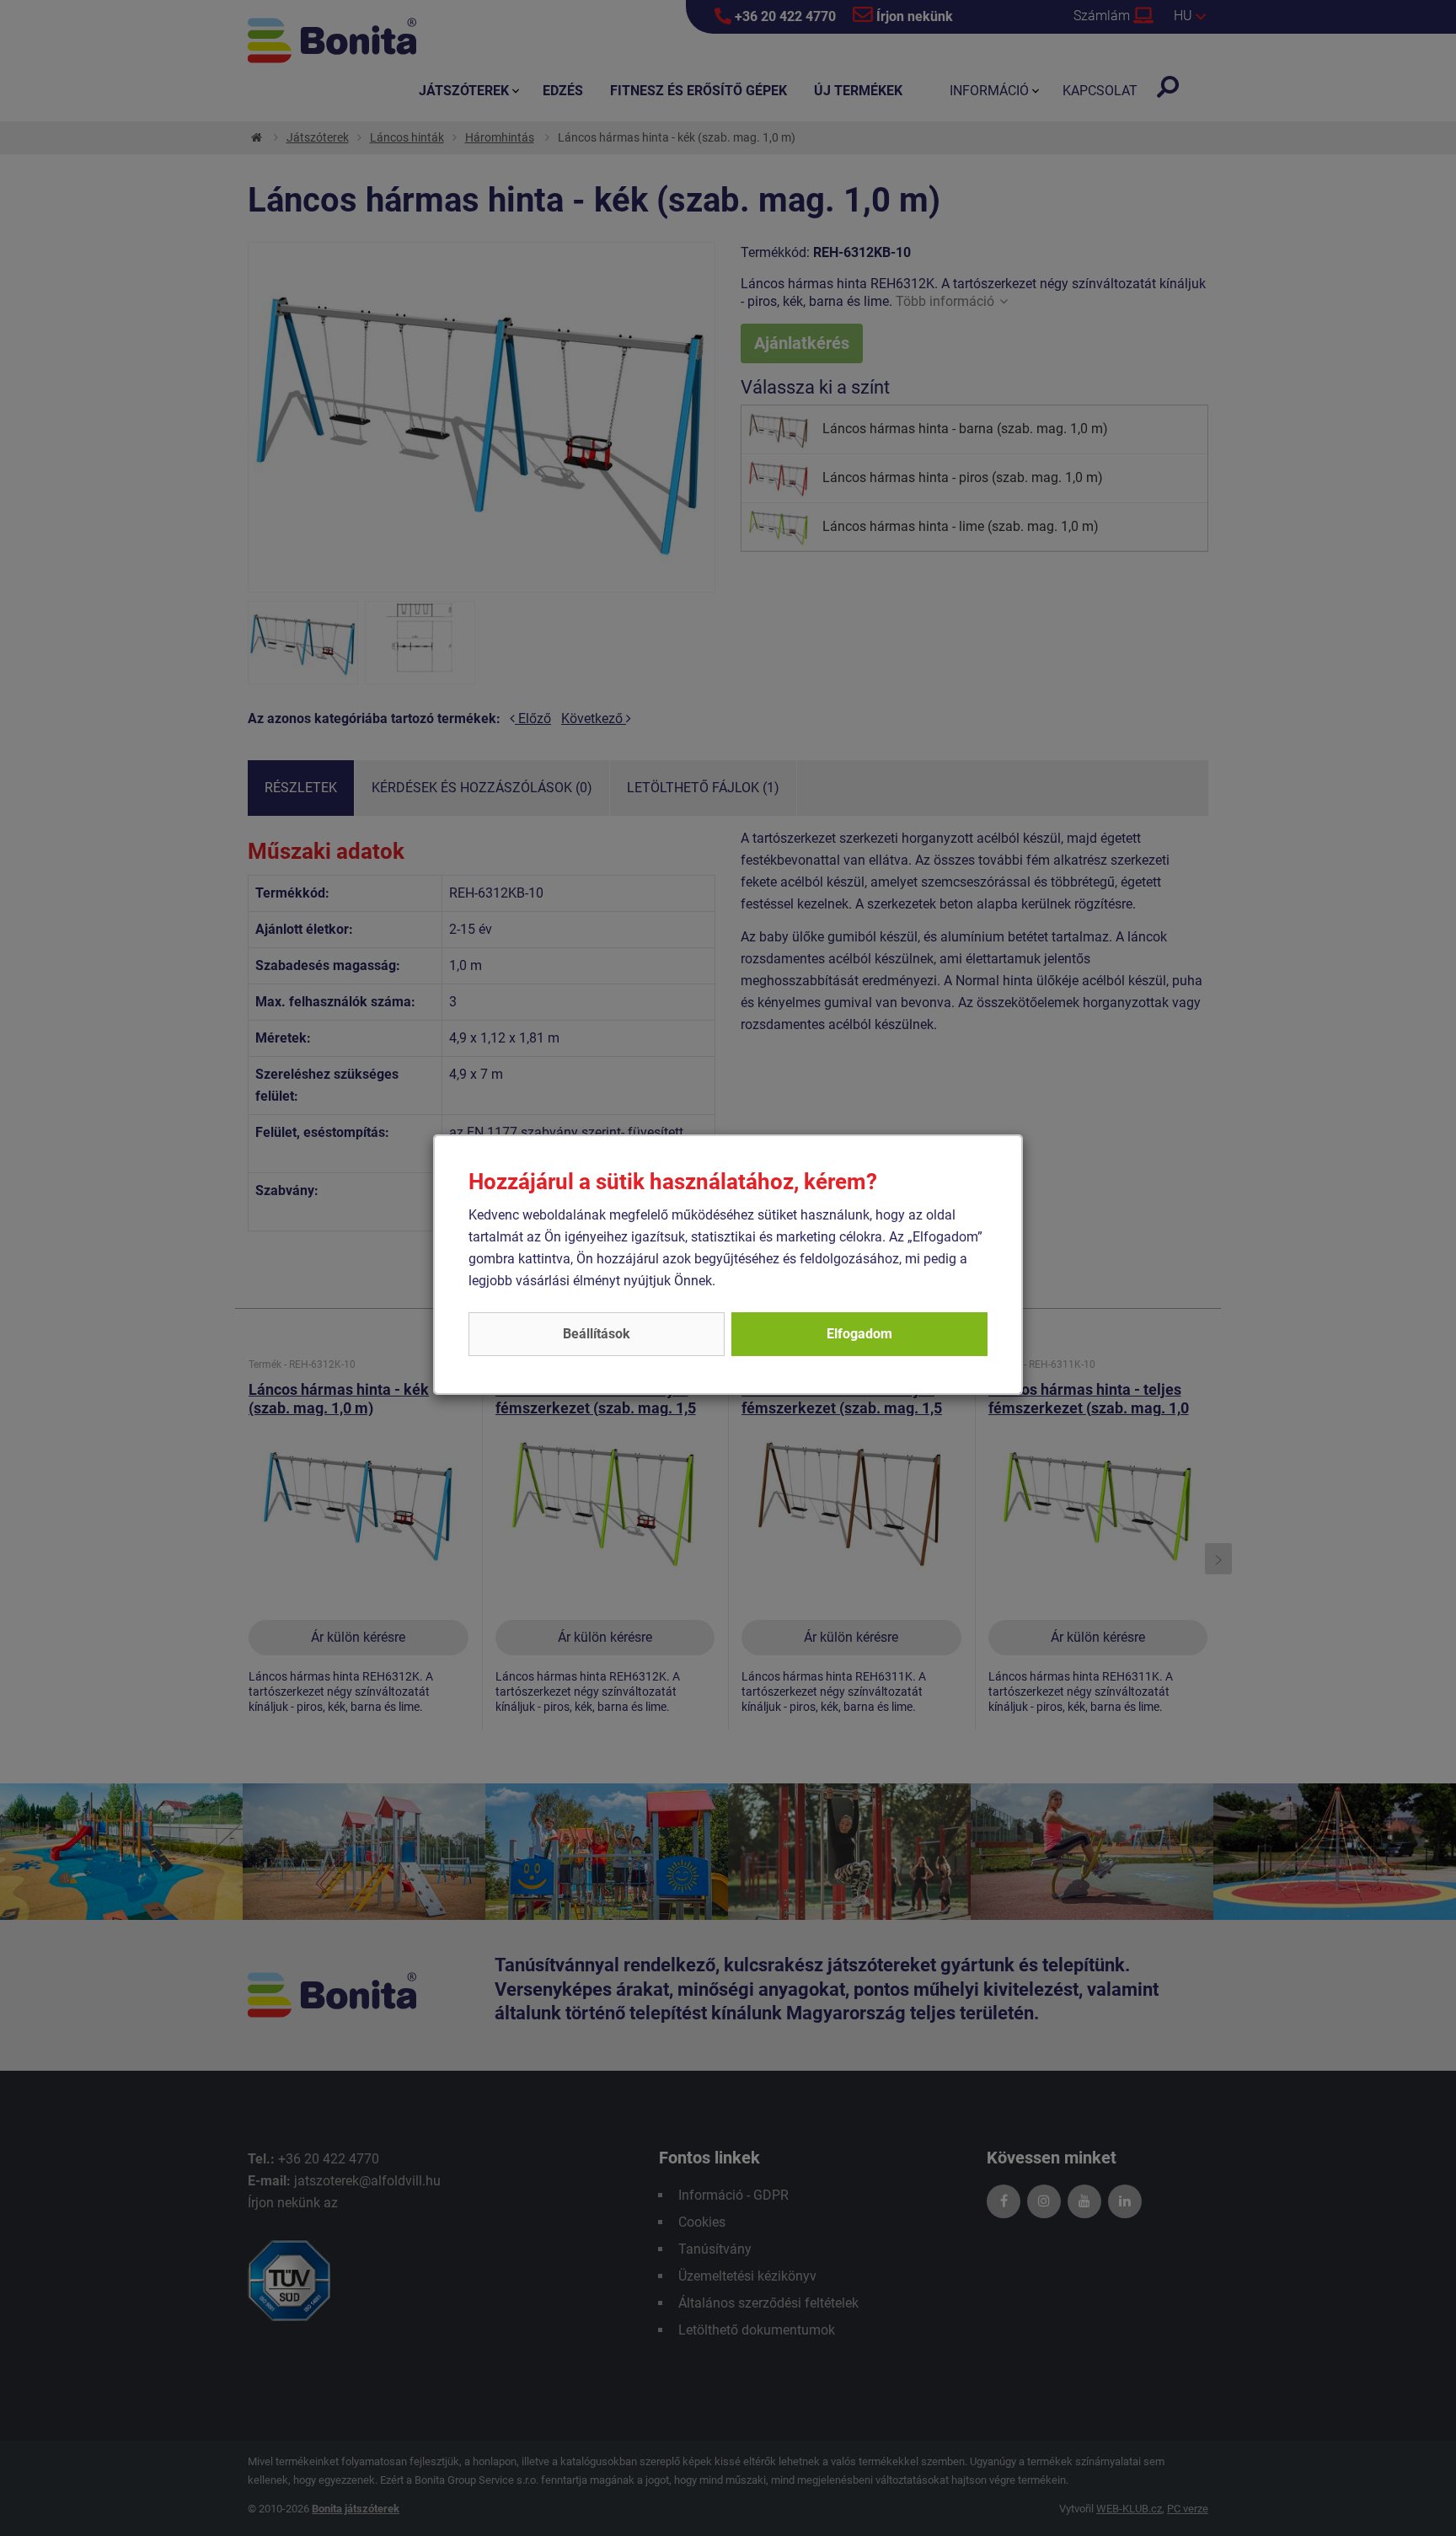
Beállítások (597, 1334)
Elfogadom (859, 1334)
